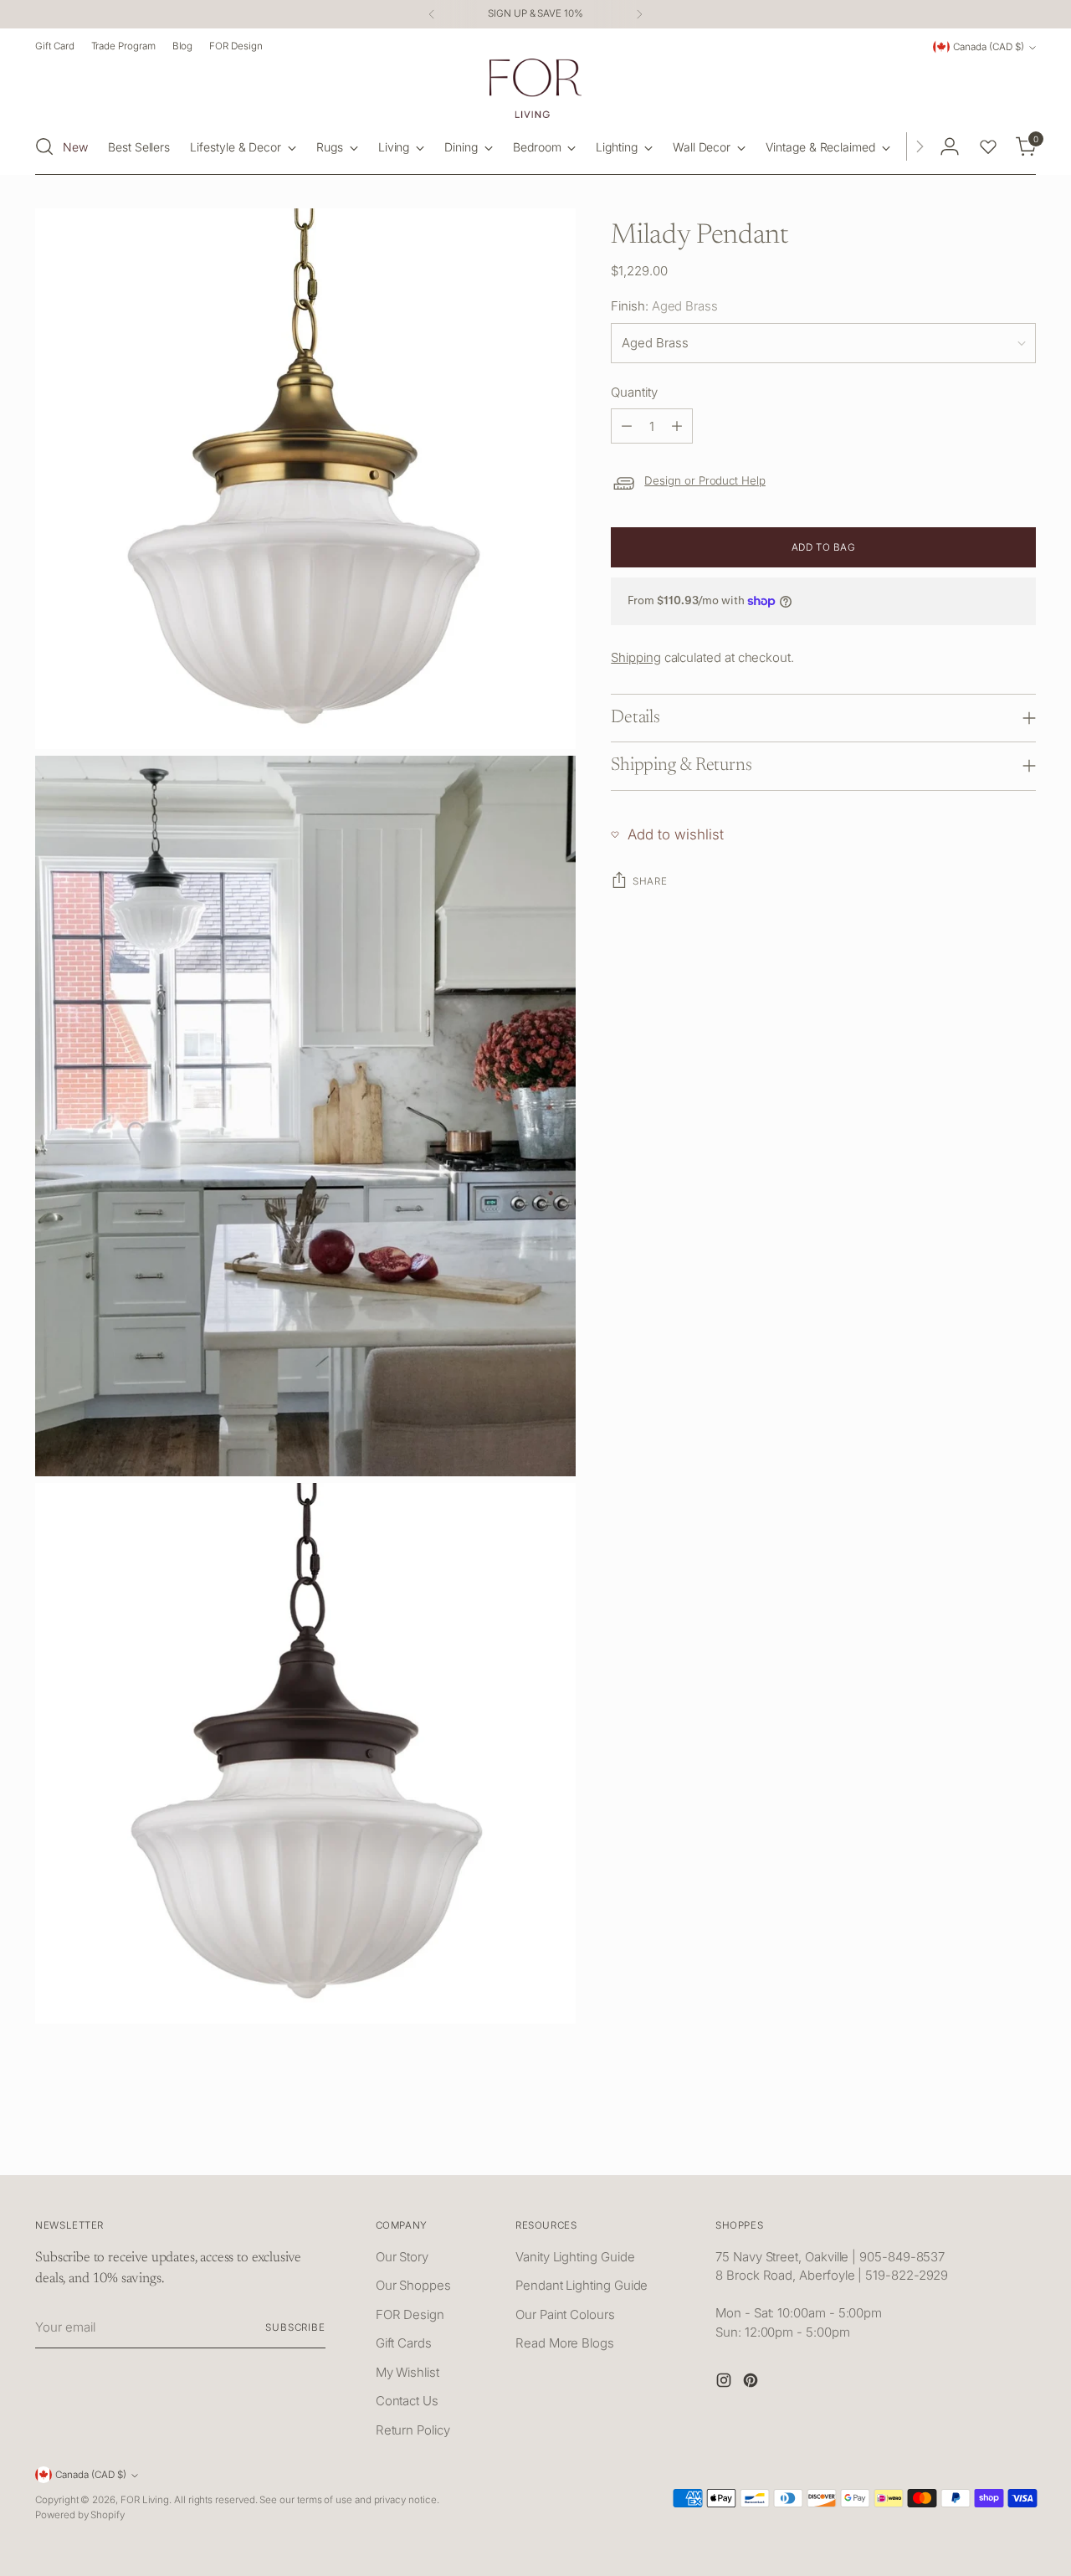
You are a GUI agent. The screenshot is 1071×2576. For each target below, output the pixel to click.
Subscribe (295, 2327)
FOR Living (145, 2500)
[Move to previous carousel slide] (983, 2144)
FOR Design (410, 2314)
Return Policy (413, 2430)
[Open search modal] (44, 146)
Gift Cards (404, 2343)
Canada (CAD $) (989, 47)
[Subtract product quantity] (627, 426)
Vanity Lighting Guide (575, 2257)
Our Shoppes (413, 2285)
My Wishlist (407, 2372)
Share (650, 881)
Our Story (402, 2257)
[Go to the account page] (950, 146)
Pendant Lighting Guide (582, 2285)
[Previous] (432, 14)
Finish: (664, 306)
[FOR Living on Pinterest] (752, 2383)
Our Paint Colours (565, 2314)
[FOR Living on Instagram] (725, 2383)
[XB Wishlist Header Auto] (988, 146)
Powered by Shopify (80, 2515)
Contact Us (407, 2401)
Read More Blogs (565, 2343)
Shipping (635, 657)
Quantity (634, 392)
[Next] (639, 14)
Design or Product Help (705, 480)
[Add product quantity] (677, 426)
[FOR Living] (535, 88)
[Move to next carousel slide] (1022, 2143)
